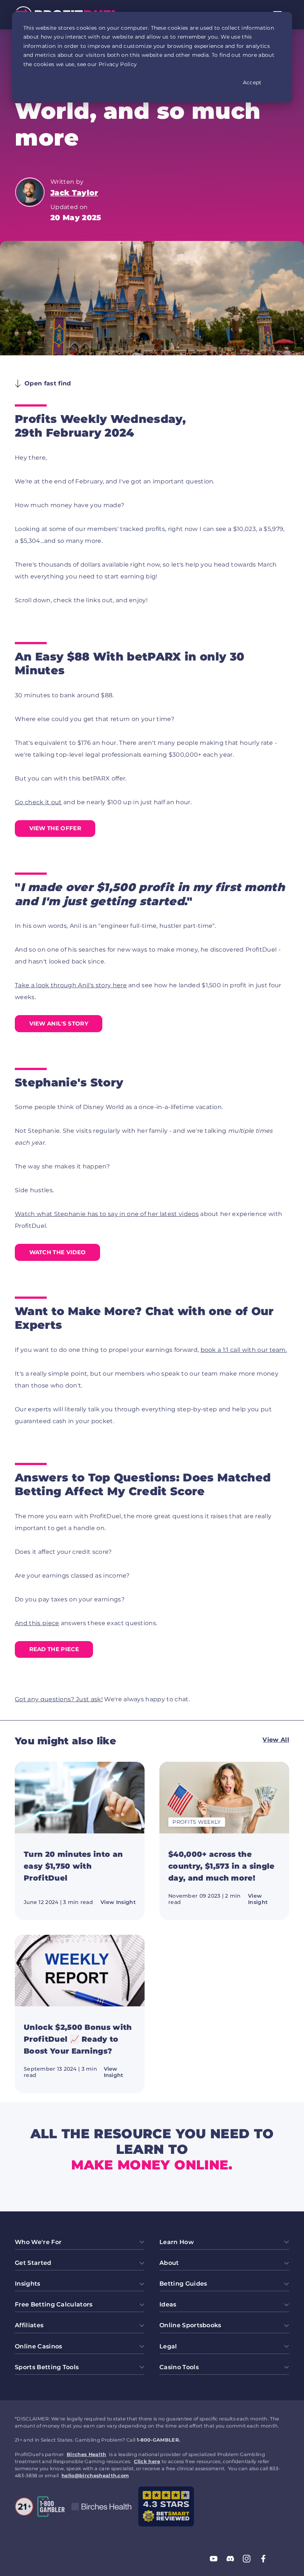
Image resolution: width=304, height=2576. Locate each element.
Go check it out (38, 802)
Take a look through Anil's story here (71, 985)
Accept (252, 82)
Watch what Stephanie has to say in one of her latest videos (107, 1214)
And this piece (37, 1623)
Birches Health (86, 2454)
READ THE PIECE (54, 1649)
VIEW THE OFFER (55, 828)
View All (276, 1740)
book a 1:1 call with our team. (244, 1350)
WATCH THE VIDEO (58, 1252)
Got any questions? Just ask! (59, 1699)
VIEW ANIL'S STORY (59, 1023)
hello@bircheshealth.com (95, 2476)
